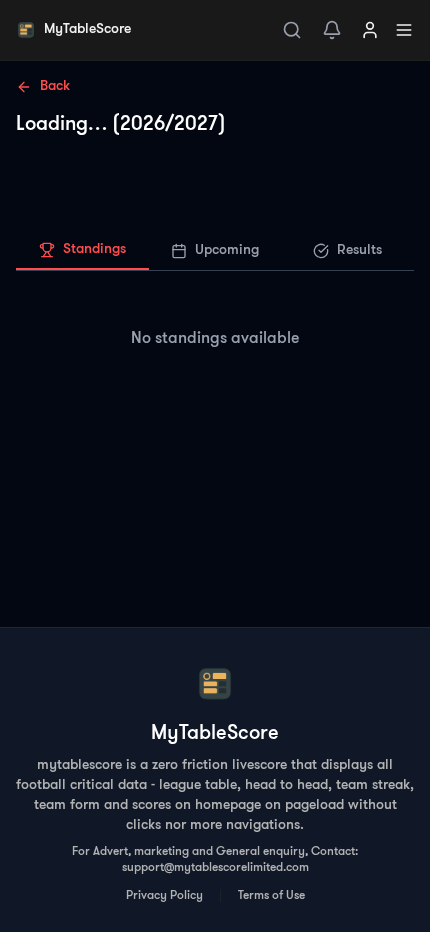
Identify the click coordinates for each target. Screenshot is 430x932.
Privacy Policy (164, 896)
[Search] (292, 30)
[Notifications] (332, 30)
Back (55, 86)
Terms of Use (271, 896)
